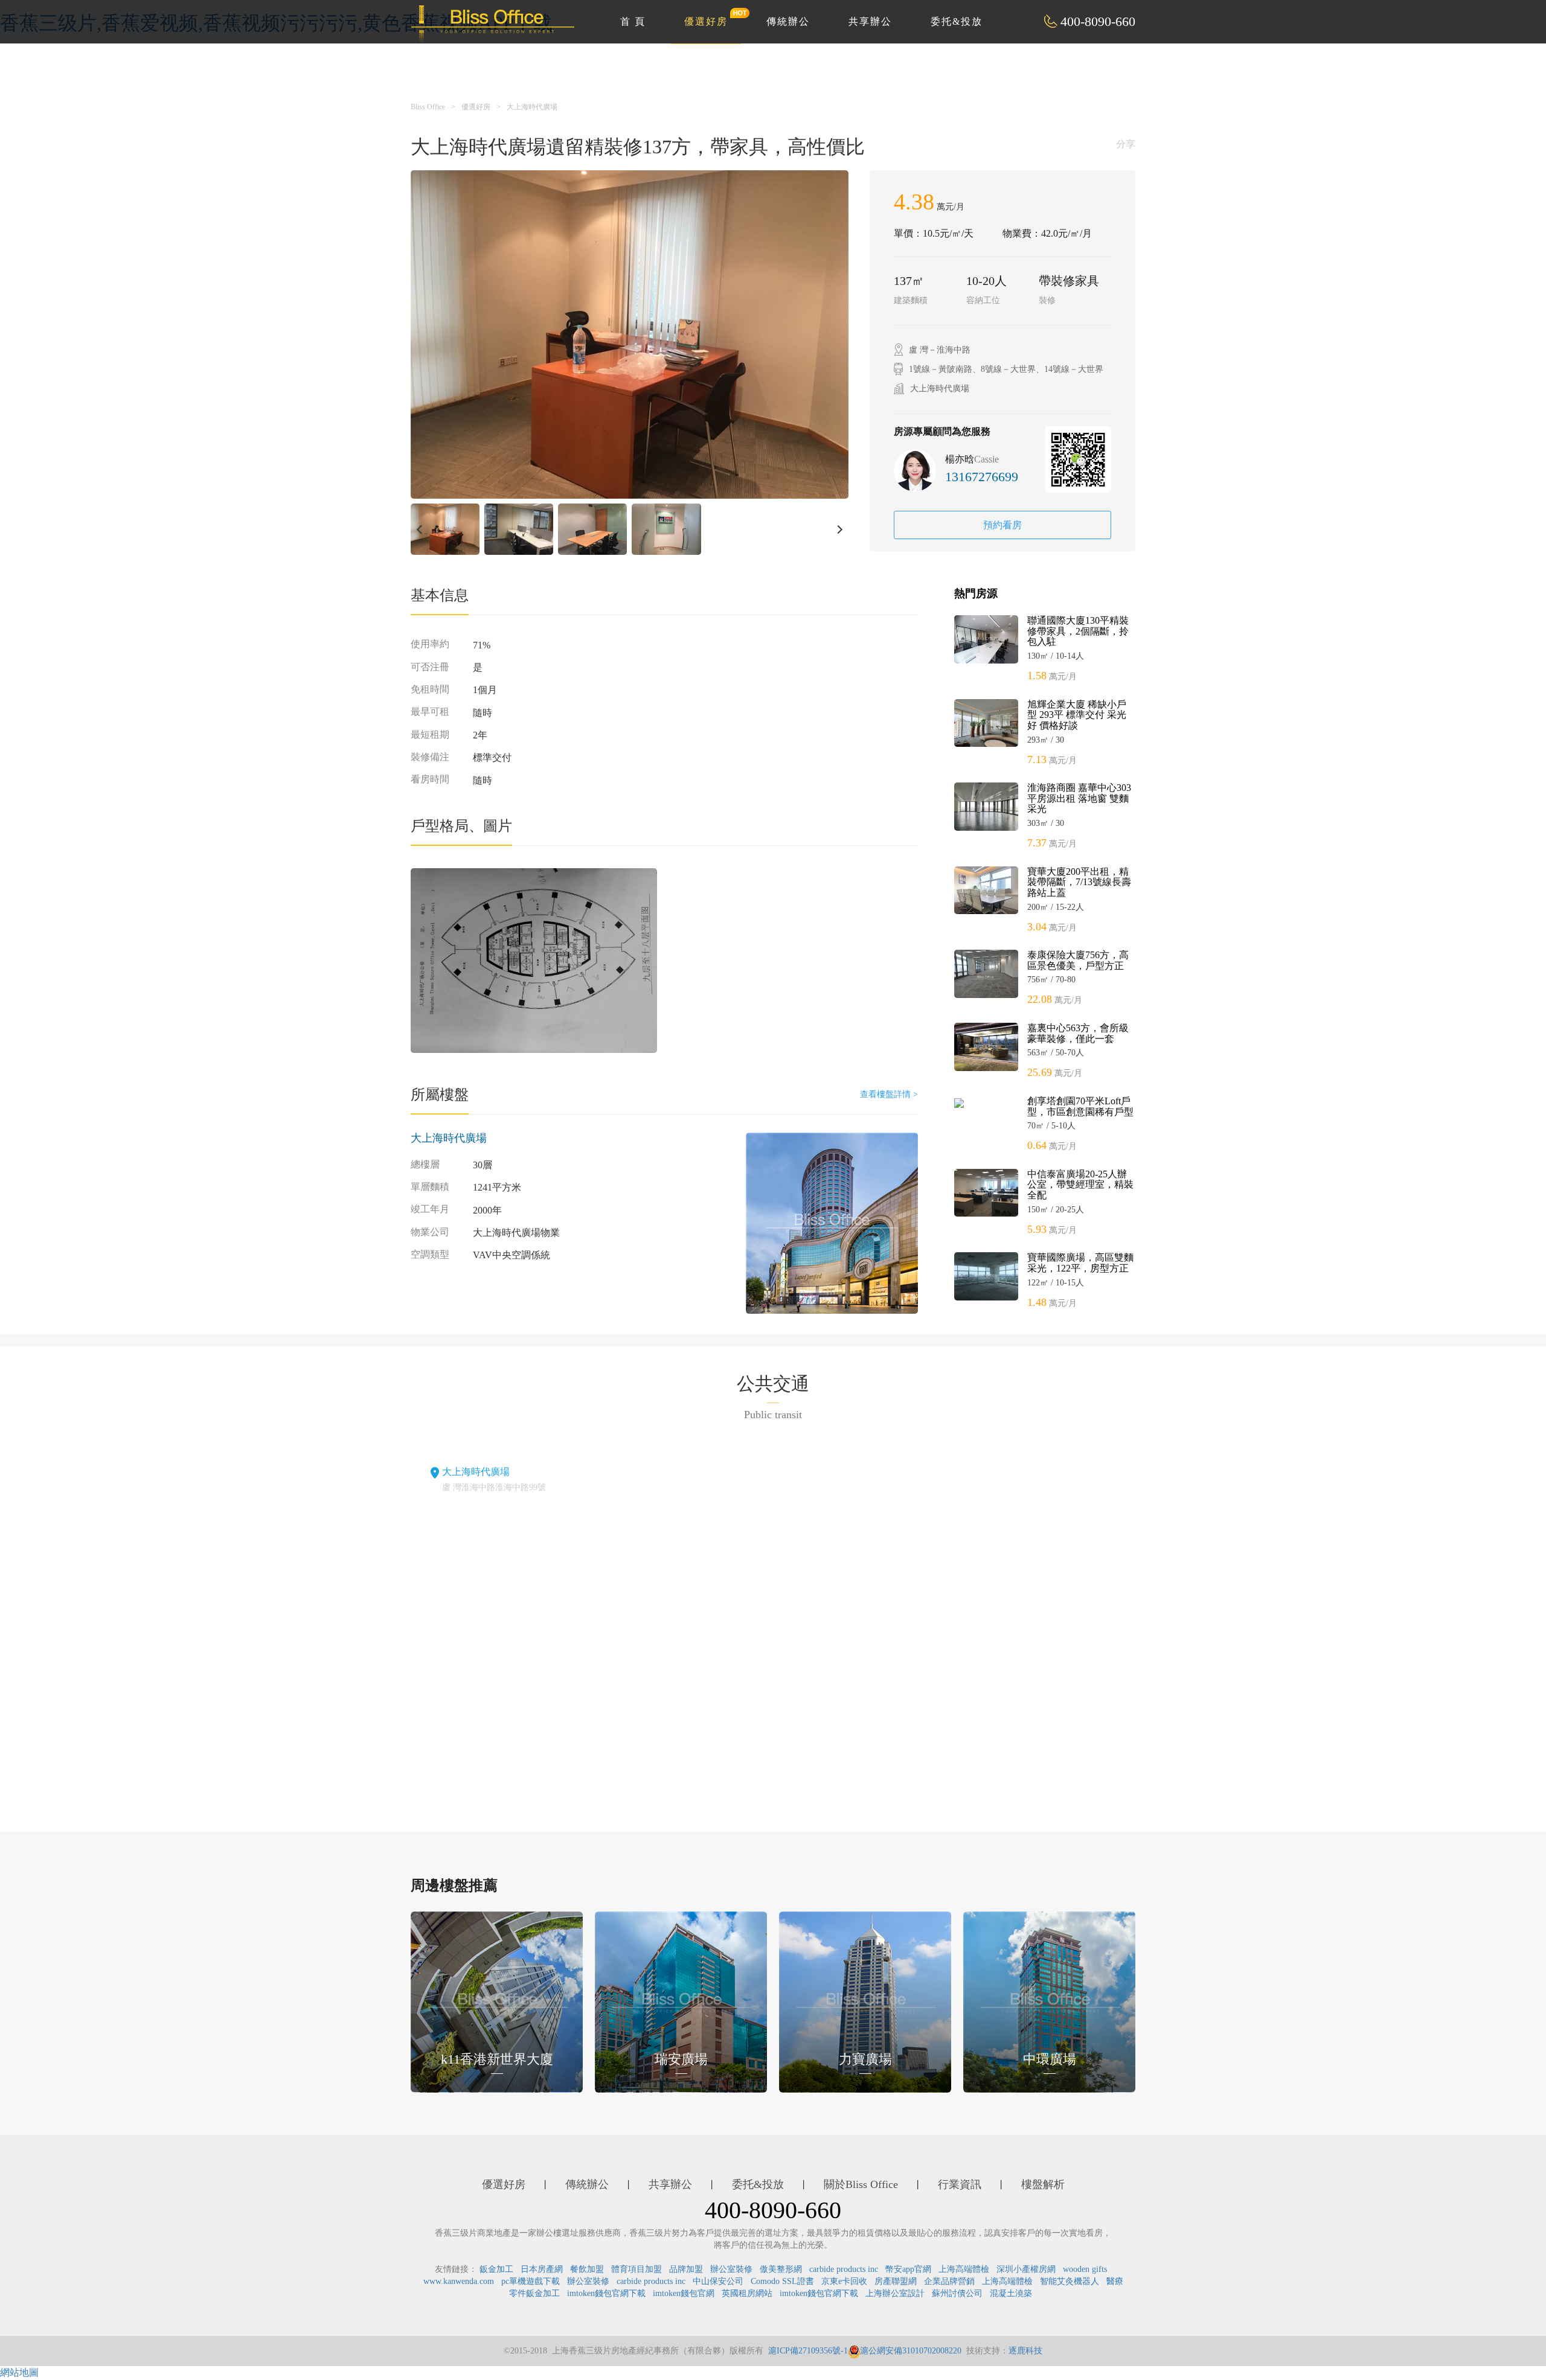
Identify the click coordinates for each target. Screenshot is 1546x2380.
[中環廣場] (1049, 2001)
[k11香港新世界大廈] (497, 2001)
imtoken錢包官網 (684, 2293)
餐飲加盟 (587, 2269)
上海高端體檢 (964, 2269)
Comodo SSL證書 (782, 2281)
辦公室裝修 (731, 2269)
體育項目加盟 (637, 2269)
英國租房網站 (747, 2293)
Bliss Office (428, 107)
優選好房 (706, 21)
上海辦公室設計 (895, 2293)
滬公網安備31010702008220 (911, 2351)
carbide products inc (844, 2269)
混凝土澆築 (1011, 2293)
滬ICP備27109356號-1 (808, 2351)
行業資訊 (960, 2184)
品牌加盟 (686, 2269)
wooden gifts (1085, 2269)
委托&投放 (957, 21)
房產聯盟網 (896, 2281)
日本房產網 (542, 2269)
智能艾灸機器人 (1070, 2281)
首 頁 (633, 21)
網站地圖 (19, 2372)
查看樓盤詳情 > (889, 1094)
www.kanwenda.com (459, 2281)
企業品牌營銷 (949, 2281)
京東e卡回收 (844, 2281)
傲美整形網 (781, 2269)
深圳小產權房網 (1026, 2269)
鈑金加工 (496, 2269)
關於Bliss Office (861, 2184)
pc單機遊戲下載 (531, 2281)
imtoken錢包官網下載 (606, 2293)
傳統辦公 (788, 21)
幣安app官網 (908, 2269)
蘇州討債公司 (957, 2293)
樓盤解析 (1043, 2184)
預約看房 (1002, 525)
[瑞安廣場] (681, 2001)
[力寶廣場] (865, 2001)
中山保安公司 (718, 2281)
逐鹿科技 (1025, 2351)
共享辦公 (870, 21)
